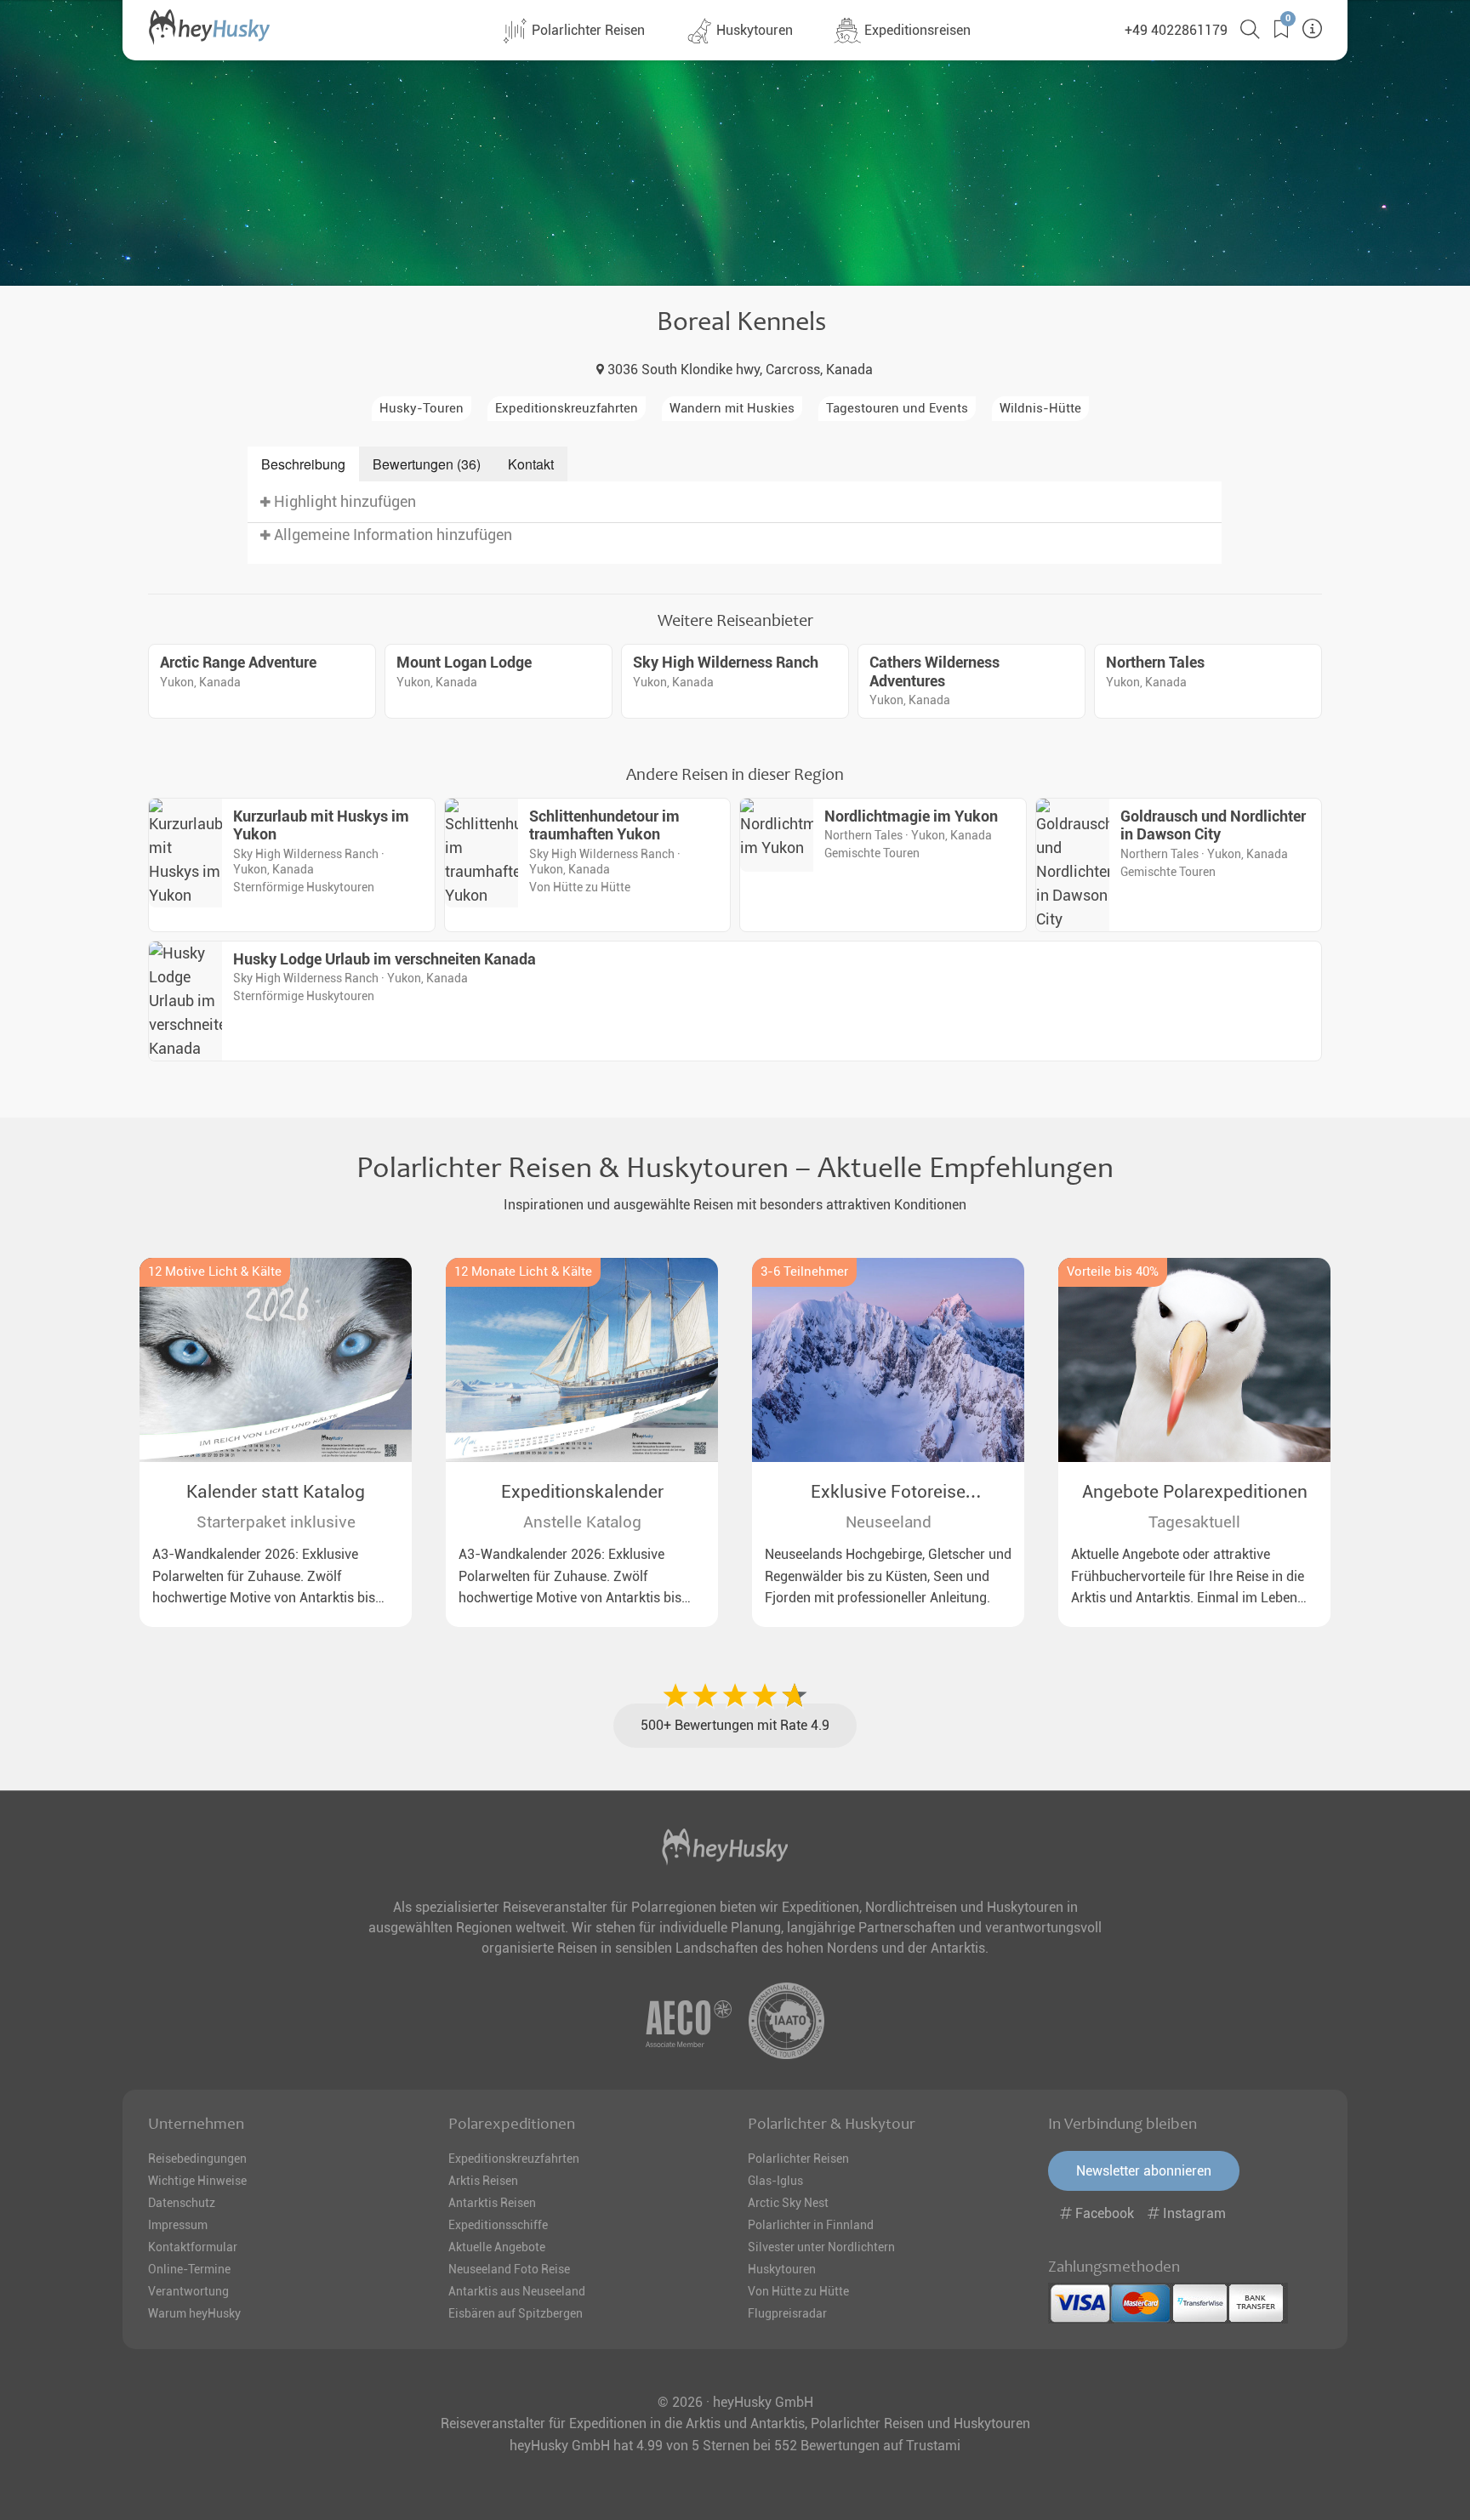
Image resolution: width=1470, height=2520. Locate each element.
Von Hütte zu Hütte (798, 2291)
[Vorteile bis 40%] (1194, 1360)
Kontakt (531, 464)
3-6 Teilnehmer (804, 1272)
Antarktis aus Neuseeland (517, 2291)
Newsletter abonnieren (1144, 2171)
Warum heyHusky (194, 2313)
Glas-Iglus (775, 2181)
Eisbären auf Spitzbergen (516, 2313)
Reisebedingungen (197, 2159)
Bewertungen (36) (427, 464)
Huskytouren (753, 30)
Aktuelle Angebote (497, 2247)
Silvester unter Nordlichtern (821, 2247)
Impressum (178, 2225)
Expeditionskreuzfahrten (514, 2159)
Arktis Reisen (483, 2181)
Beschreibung (303, 464)
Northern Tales (1155, 663)
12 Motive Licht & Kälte (215, 1272)
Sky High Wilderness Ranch (726, 663)
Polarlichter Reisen (587, 30)
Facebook (1105, 2213)
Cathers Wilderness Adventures (934, 672)
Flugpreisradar (787, 2313)
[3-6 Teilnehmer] (888, 1360)
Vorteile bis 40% (1113, 1272)
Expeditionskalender (582, 1492)
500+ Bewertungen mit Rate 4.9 (735, 1725)
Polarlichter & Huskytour (832, 2124)
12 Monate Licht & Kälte (523, 1272)
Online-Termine (189, 2269)
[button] (1275, 29)
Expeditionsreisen (916, 30)
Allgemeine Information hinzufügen (391, 535)
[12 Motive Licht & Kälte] (276, 1360)
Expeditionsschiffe (498, 2225)
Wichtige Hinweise (197, 2181)
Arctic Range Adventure (238, 663)
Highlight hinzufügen (343, 502)
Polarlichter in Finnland (811, 2225)
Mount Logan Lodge (464, 663)
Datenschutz (182, 2203)
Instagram (1193, 2213)
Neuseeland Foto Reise (509, 2269)
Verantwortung (188, 2291)
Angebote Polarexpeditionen (1195, 1492)
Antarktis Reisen (492, 2203)
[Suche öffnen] (1244, 29)
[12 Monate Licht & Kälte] (582, 1360)
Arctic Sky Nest (788, 2203)
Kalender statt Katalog (276, 1492)
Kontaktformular (193, 2247)
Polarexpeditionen (512, 2124)
